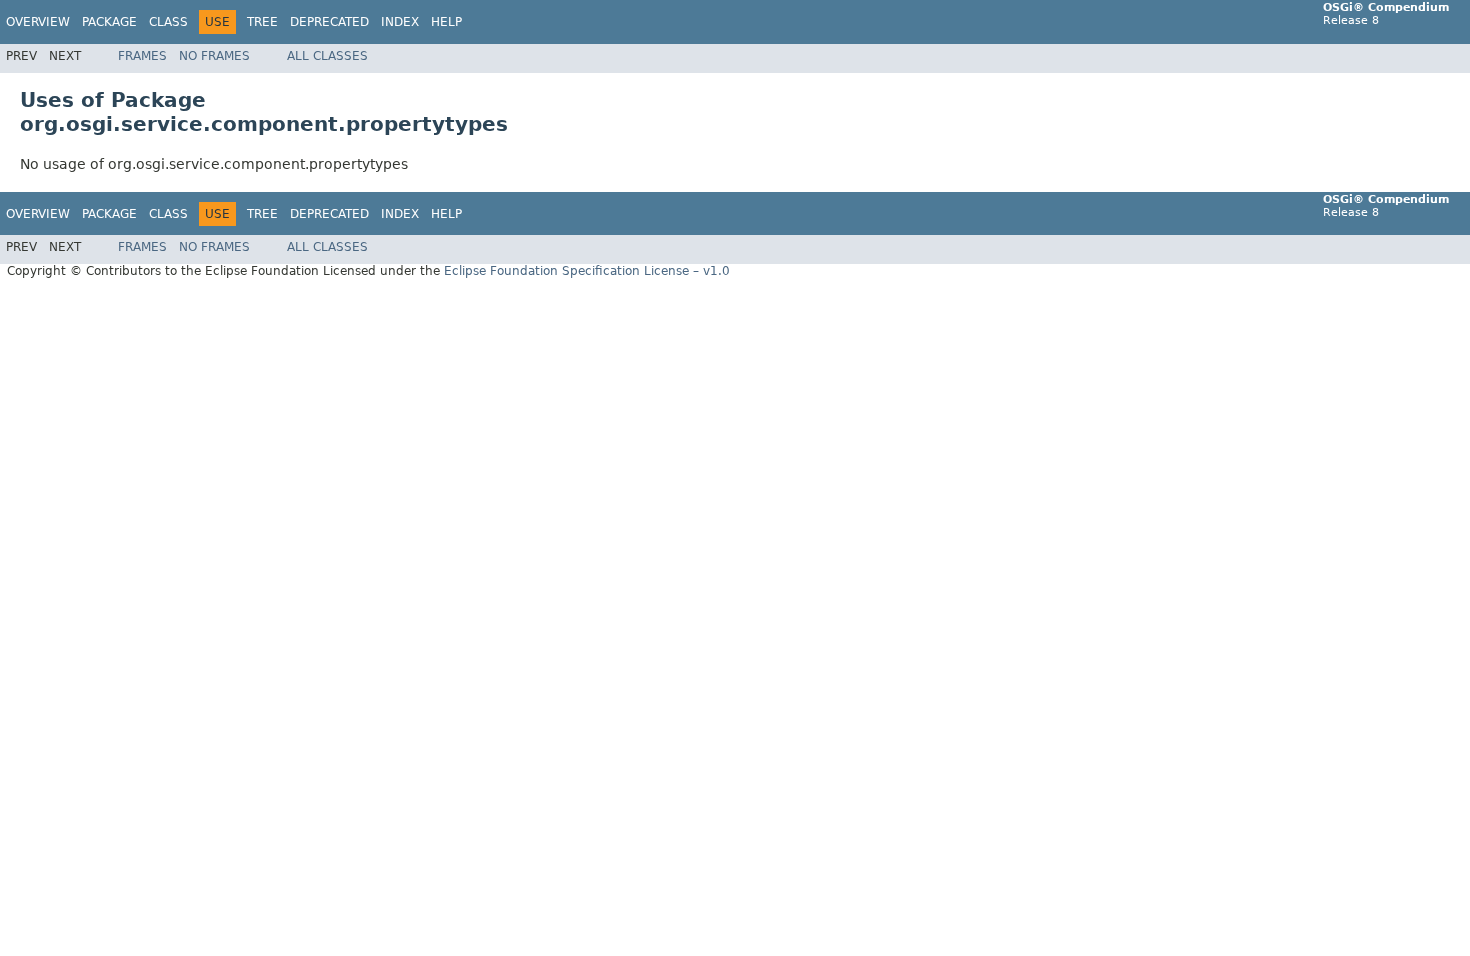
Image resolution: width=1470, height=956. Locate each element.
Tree (262, 22)
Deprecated (329, 22)
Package (109, 22)
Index (400, 22)
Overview (38, 22)
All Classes (327, 56)
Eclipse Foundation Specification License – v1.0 (587, 271)
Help (446, 22)
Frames (142, 56)
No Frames (214, 56)
